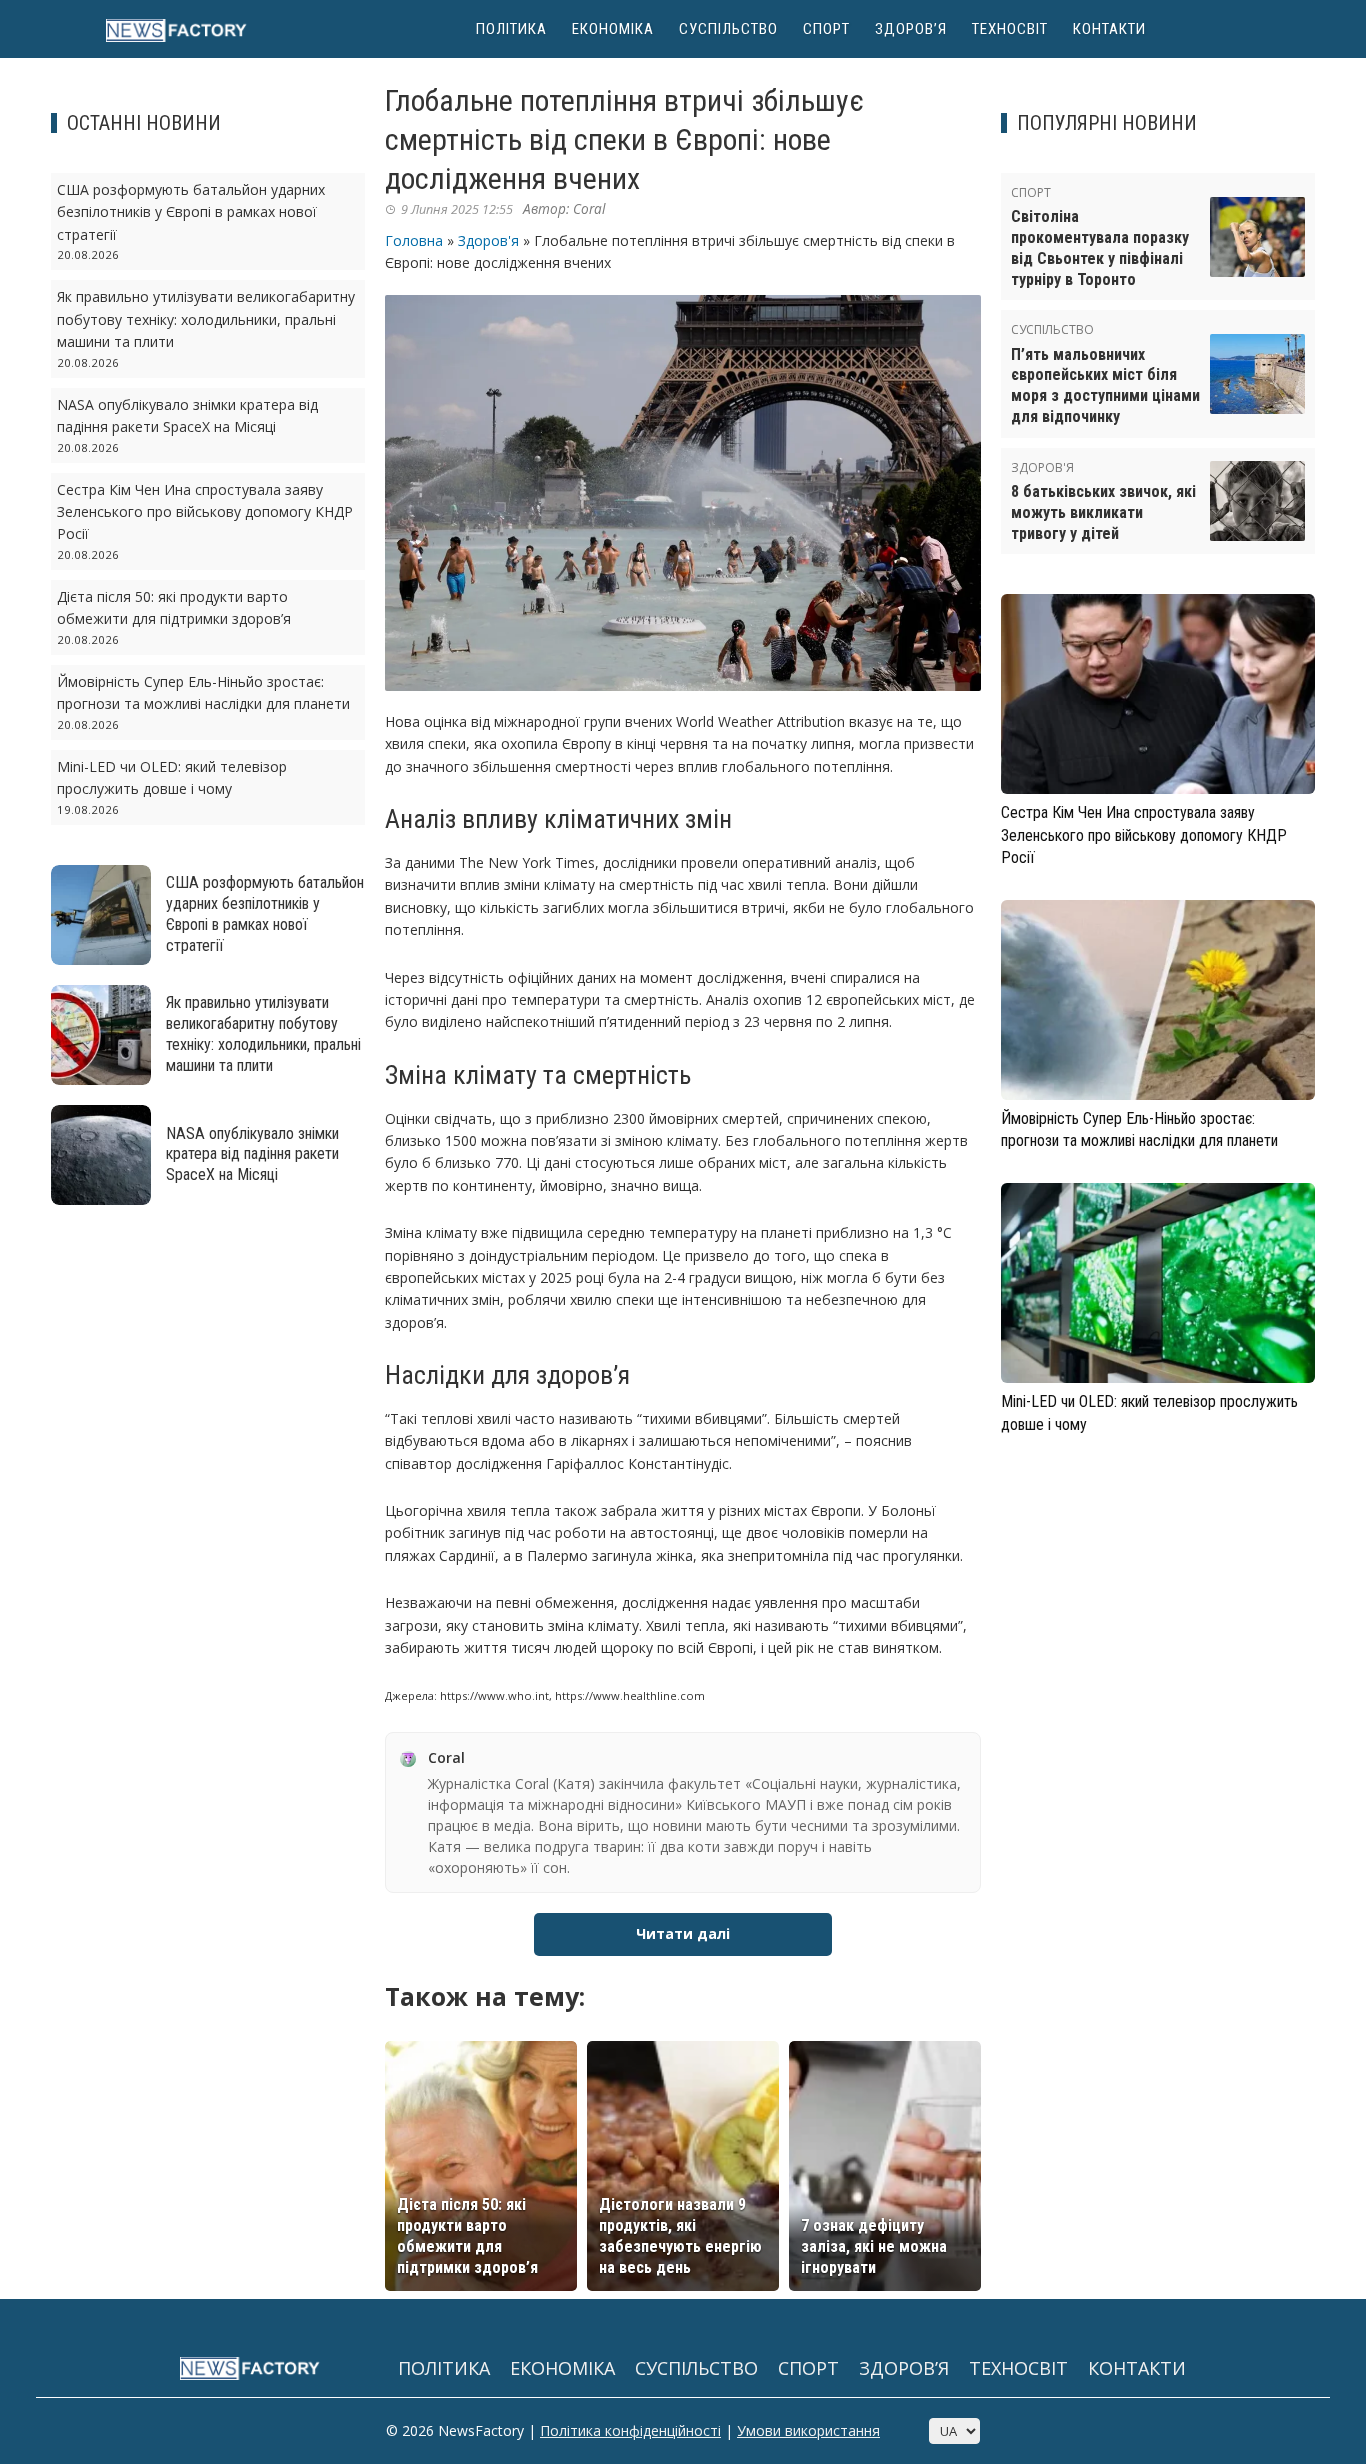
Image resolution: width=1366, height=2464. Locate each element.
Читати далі (683, 1933)
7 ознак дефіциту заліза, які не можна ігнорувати (874, 2246)
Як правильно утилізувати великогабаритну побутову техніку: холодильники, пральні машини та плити (206, 319)
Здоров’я (911, 29)
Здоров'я (488, 240)
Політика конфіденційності (630, 2430)
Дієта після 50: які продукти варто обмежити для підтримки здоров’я (467, 2235)
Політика (511, 29)
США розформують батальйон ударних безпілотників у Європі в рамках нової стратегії (191, 212)
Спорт (826, 29)
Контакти (1109, 29)
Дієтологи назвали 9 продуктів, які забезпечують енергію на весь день (680, 2235)
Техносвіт (1010, 29)
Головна (414, 240)
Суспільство (728, 29)
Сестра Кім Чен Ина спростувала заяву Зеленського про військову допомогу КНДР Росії (205, 512)
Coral (589, 208)
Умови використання (808, 2430)
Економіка (613, 29)
